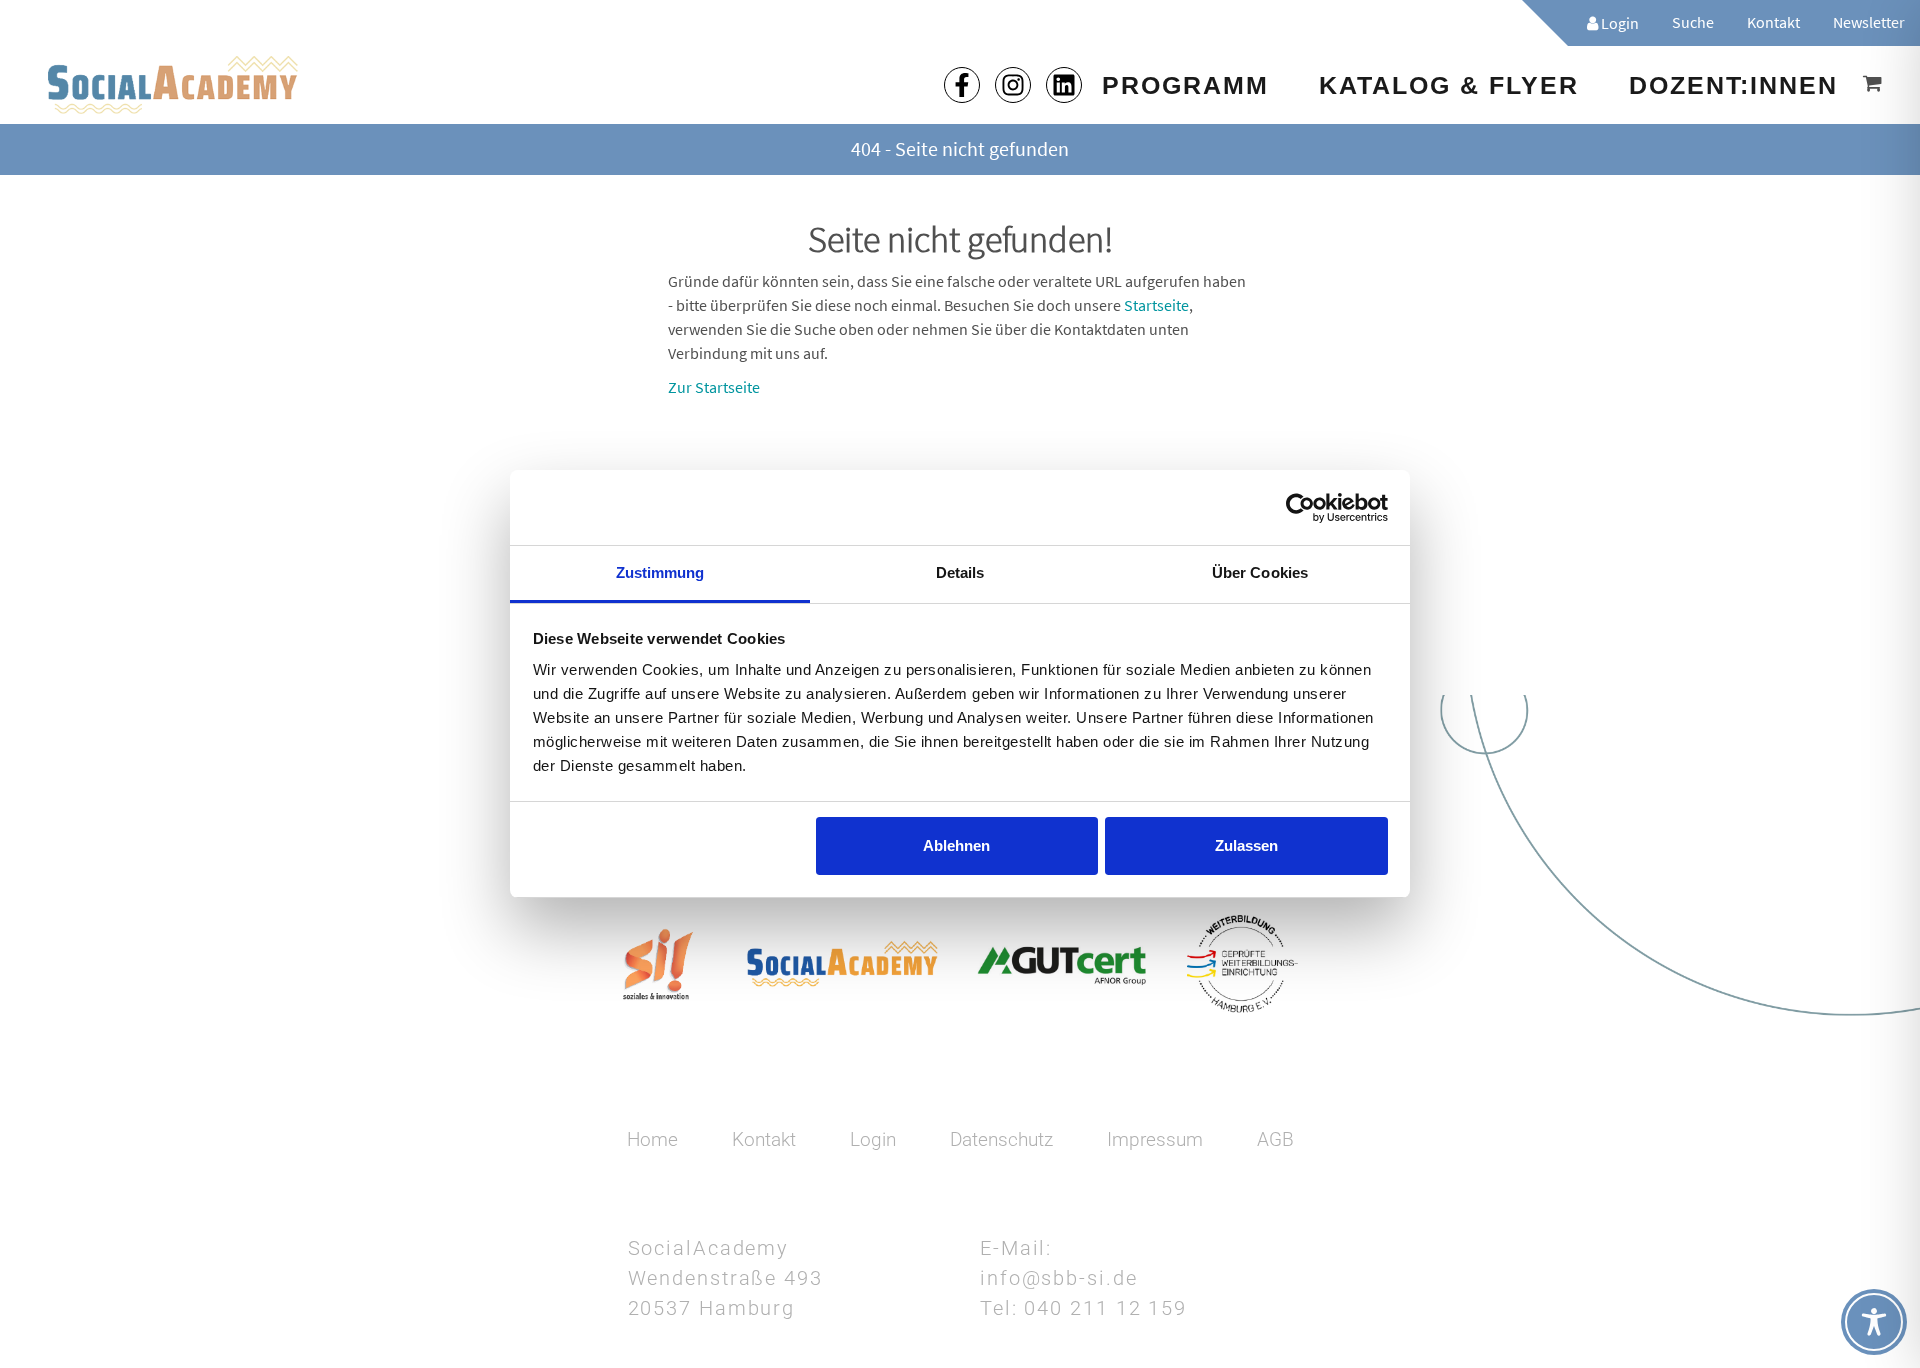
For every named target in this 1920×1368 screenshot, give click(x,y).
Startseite (1156, 305)
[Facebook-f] (962, 85)
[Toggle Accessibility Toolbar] (1874, 1322)
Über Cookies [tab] (1260, 572)
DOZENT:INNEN (1733, 85)
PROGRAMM (1185, 85)
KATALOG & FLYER (1449, 85)
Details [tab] (960, 572)
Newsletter (1869, 22)
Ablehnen (956, 845)
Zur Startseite (714, 387)
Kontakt (1773, 22)
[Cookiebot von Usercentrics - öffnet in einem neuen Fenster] (1300, 508)
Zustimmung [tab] (660, 572)
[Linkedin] (1064, 85)
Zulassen (1246, 845)
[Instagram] (1013, 85)
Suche (1693, 22)
